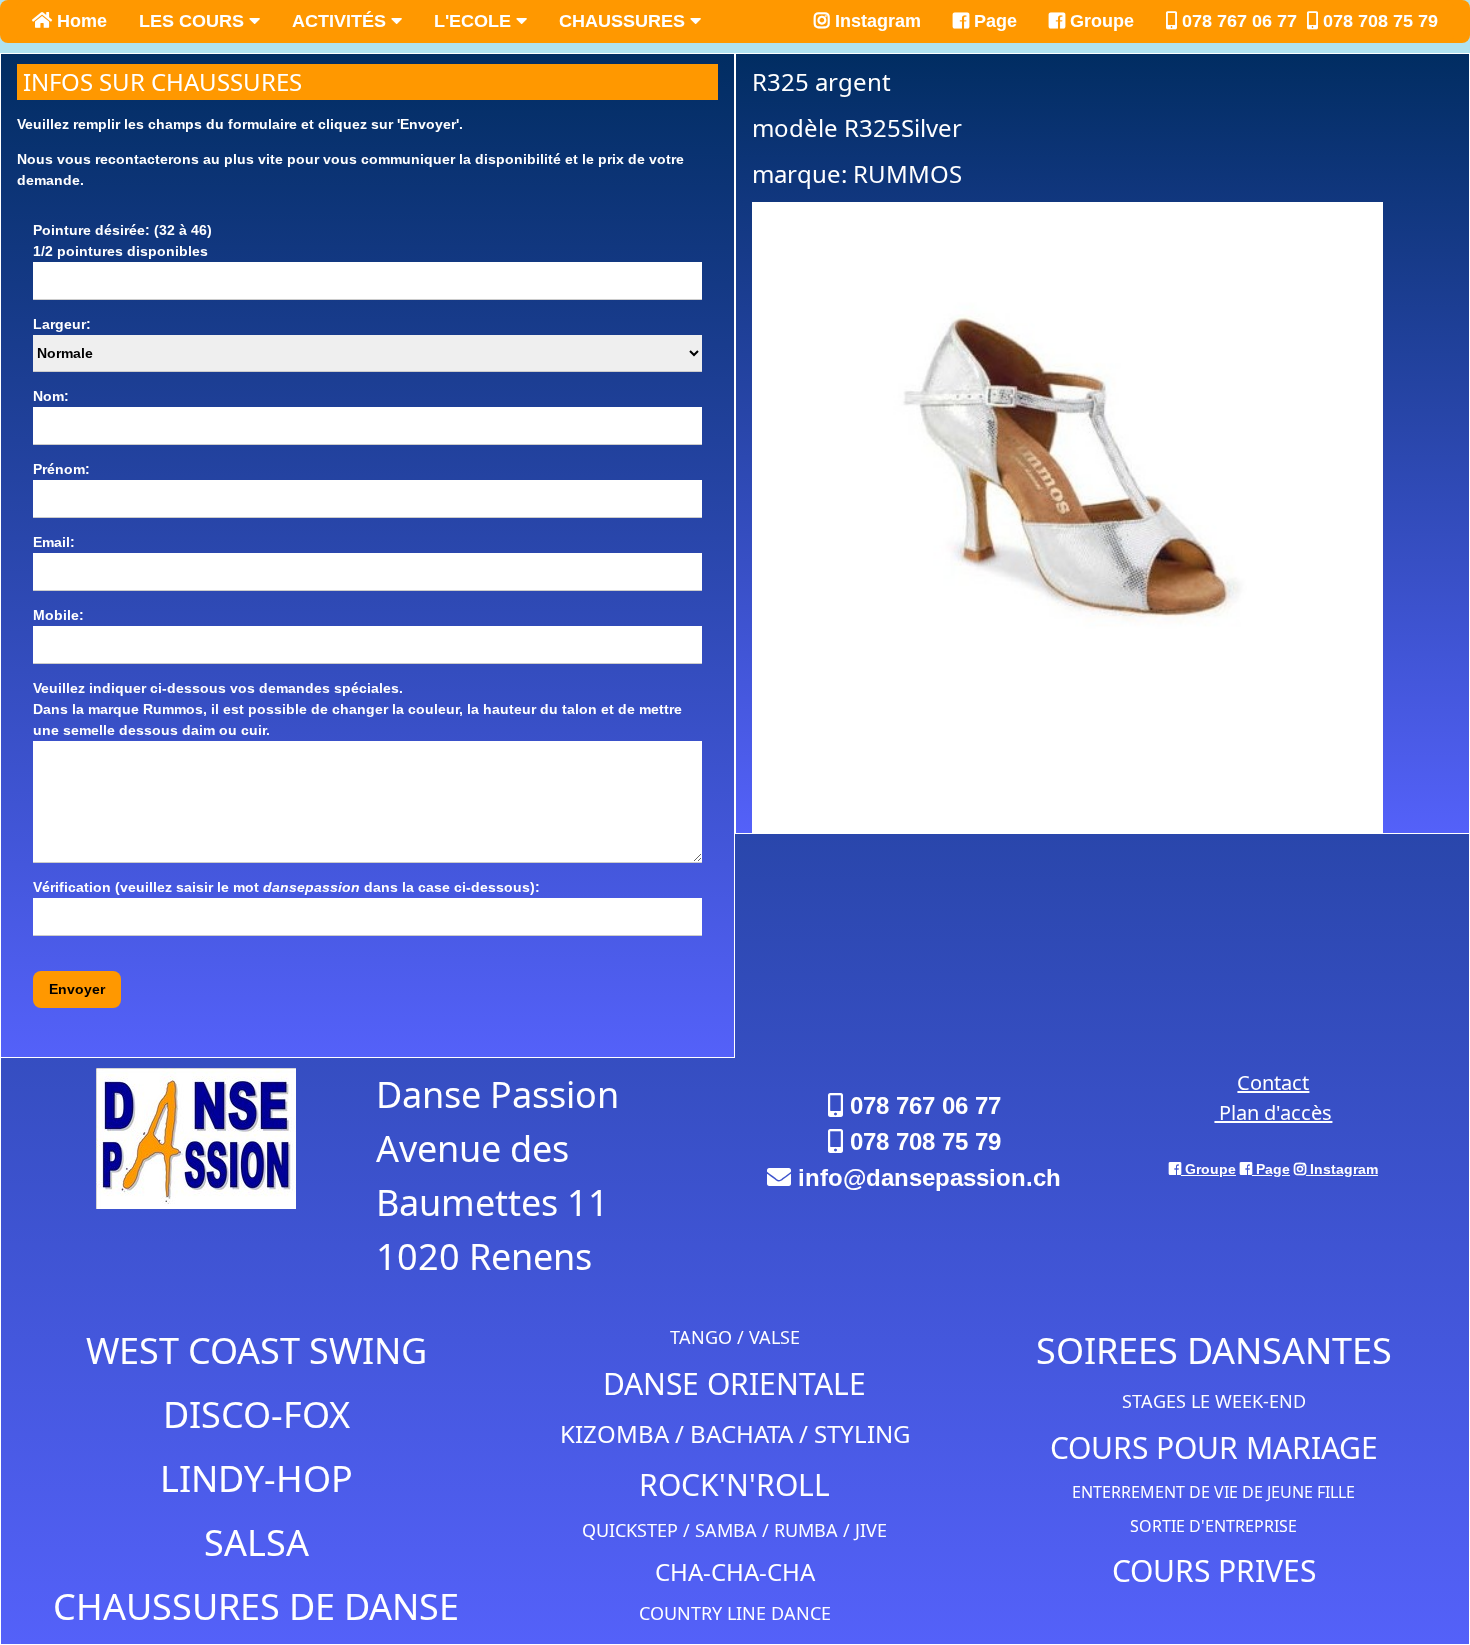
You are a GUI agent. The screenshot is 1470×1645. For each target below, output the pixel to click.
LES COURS (194, 21)
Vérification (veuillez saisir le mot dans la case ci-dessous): (286, 887)
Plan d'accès (1273, 1112)
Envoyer (77, 989)
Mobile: (58, 615)
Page (993, 21)
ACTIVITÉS (341, 21)
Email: (54, 542)
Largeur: (62, 324)
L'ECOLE (475, 21)
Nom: (51, 396)
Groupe (1099, 21)
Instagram (875, 21)
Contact (1273, 1082)
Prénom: (61, 469)
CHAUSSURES (624, 21)
